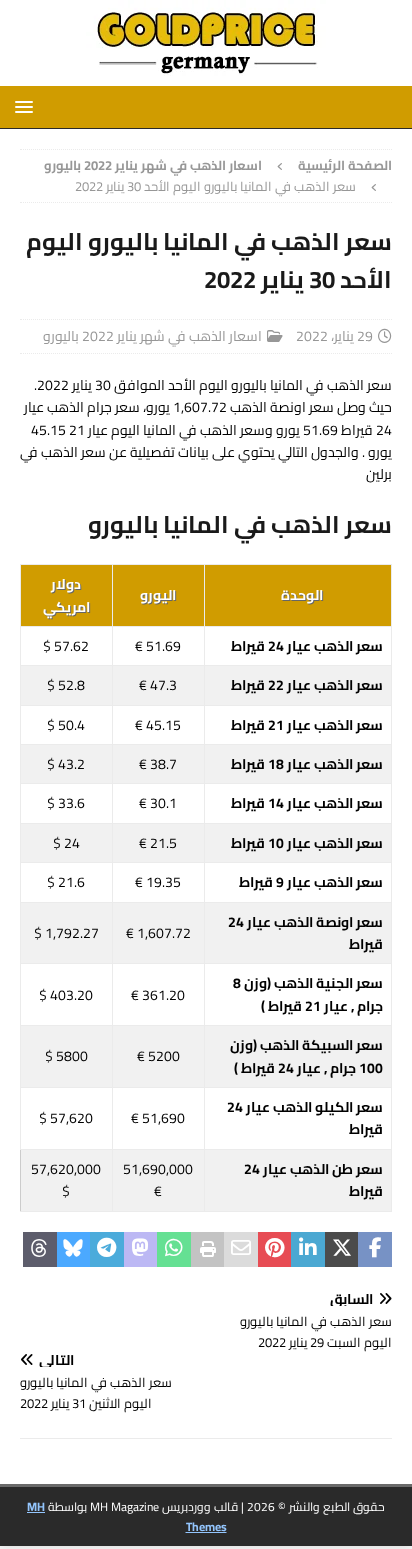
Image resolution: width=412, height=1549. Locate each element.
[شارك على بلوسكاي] (74, 1250)
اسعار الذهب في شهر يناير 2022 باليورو (152, 336)
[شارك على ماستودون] (141, 1250)
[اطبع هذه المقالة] (208, 1250)
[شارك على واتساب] (174, 1250)
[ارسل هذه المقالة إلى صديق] (241, 1250)
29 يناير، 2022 (334, 336)
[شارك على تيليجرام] (107, 1250)
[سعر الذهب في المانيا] (206, 75)
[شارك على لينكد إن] (308, 1250)
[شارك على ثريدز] (40, 1250)
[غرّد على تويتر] (342, 1250)
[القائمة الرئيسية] (27, 106)
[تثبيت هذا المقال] (275, 1250)
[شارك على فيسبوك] (375, 1250)
